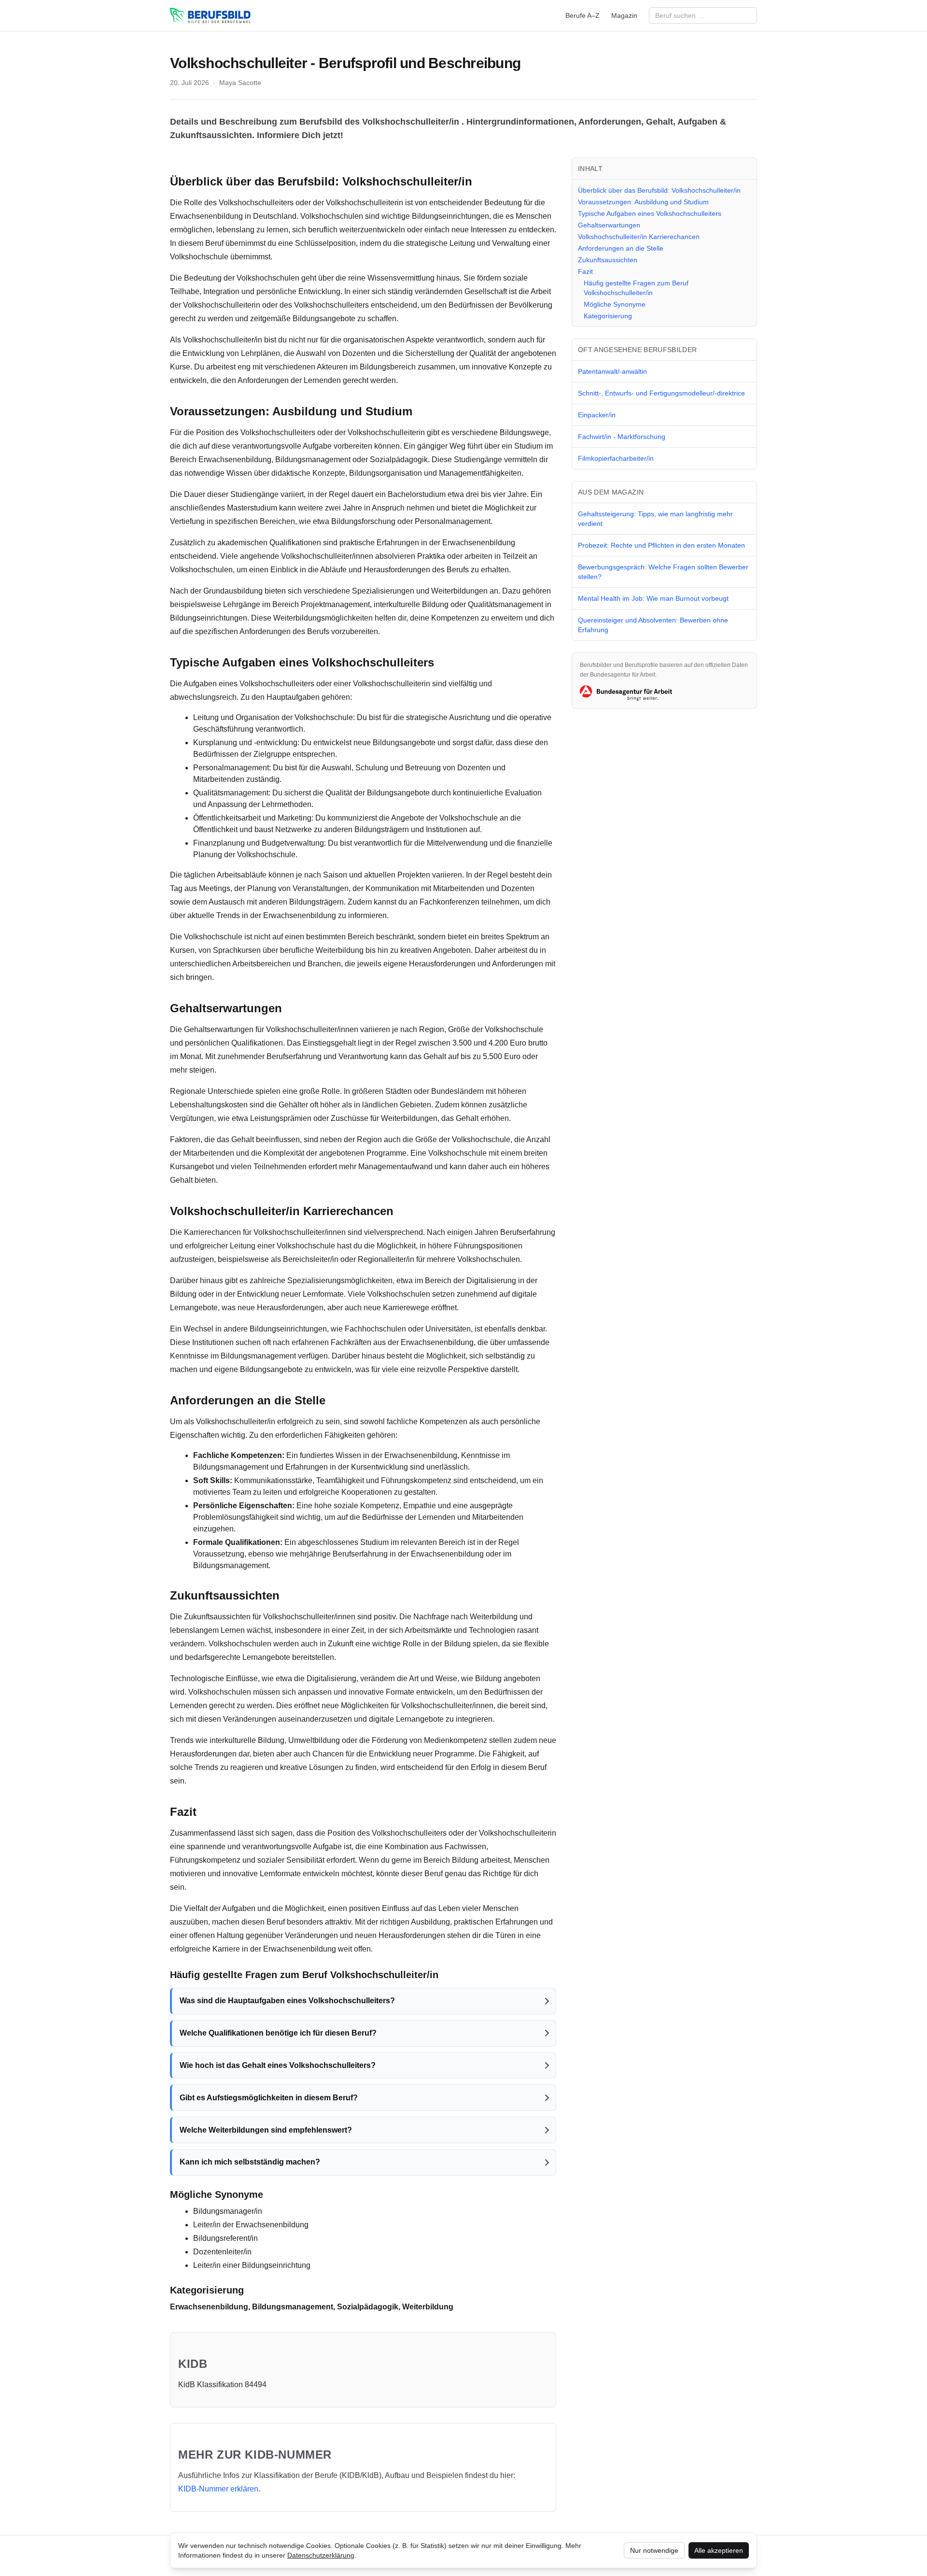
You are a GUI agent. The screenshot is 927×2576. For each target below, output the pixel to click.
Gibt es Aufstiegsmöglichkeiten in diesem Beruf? (269, 2098)
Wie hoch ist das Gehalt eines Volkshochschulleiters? (278, 2065)
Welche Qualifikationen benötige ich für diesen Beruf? (278, 2033)
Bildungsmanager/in (228, 2211)
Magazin (624, 15)
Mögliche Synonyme (615, 304)
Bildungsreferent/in (225, 2238)
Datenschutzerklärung (321, 2555)
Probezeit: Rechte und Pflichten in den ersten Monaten (661, 545)
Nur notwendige (654, 2550)
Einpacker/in (597, 415)
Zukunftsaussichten (608, 260)
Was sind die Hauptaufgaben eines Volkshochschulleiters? (287, 2001)
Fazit (585, 271)
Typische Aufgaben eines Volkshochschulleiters (650, 213)
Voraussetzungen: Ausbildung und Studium (643, 202)
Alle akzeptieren (719, 2550)
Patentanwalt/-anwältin (612, 371)
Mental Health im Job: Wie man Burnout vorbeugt (653, 598)
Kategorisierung (608, 316)
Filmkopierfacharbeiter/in (616, 458)
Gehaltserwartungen (609, 225)
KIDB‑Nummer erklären (218, 2489)
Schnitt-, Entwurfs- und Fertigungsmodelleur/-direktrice (661, 393)
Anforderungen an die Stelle (621, 248)
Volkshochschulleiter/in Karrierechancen (639, 237)
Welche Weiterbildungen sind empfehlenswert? (266, 2130)
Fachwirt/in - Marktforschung (622, 437)
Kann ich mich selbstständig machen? (250, 2162)
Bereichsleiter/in (311, 1259)
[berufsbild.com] (210, 15)
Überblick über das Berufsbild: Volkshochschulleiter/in (659, 190)
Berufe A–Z (583, 15)
